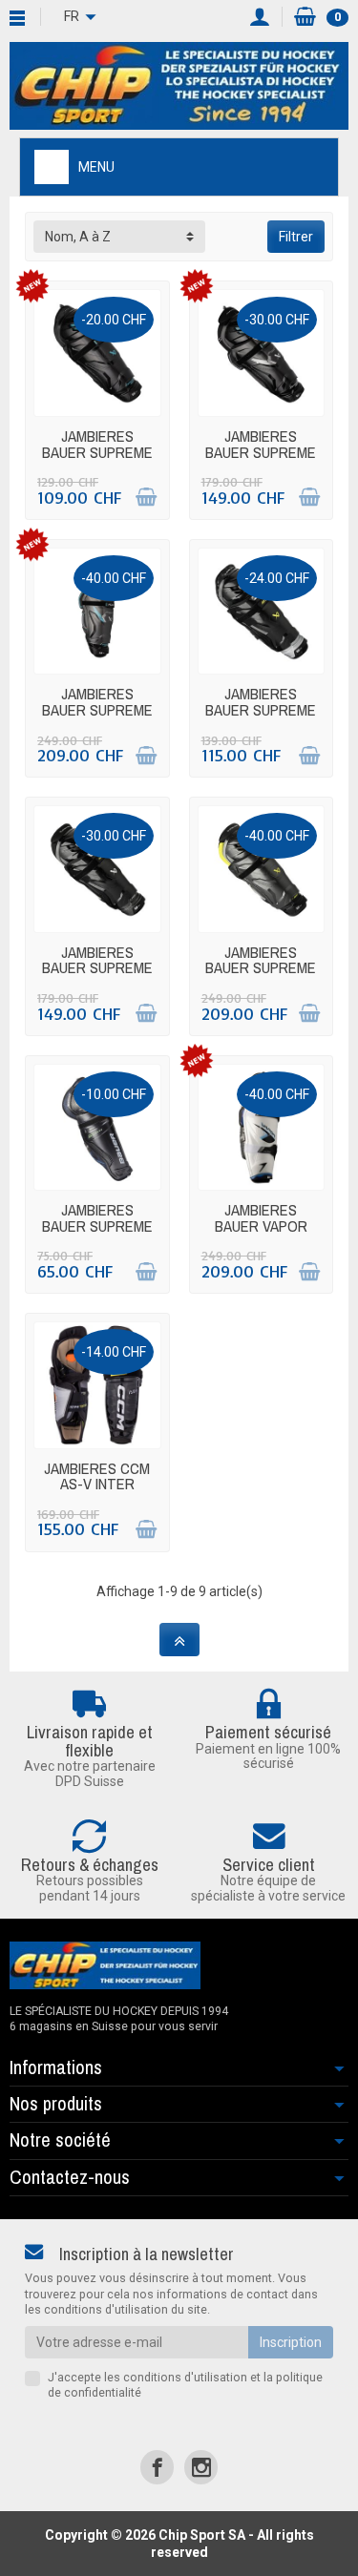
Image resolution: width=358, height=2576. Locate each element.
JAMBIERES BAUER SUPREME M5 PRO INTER (97, 968)
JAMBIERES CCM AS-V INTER (97, 1476)
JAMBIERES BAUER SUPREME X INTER (97, 1226)
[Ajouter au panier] (146, 497)
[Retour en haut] (179, 1640)
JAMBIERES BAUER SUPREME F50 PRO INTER (261, 452)
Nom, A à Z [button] (78, 237)
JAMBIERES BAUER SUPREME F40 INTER (97, 452)
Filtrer (296, 237)
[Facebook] (157, 2467)
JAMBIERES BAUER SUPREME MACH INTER (261, 968)
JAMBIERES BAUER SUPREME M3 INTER (261, 709)
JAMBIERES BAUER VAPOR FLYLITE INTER (261, 1226)
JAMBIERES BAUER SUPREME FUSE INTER (97, 709)
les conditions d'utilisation (176, 2377)
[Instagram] (201, 2467)
